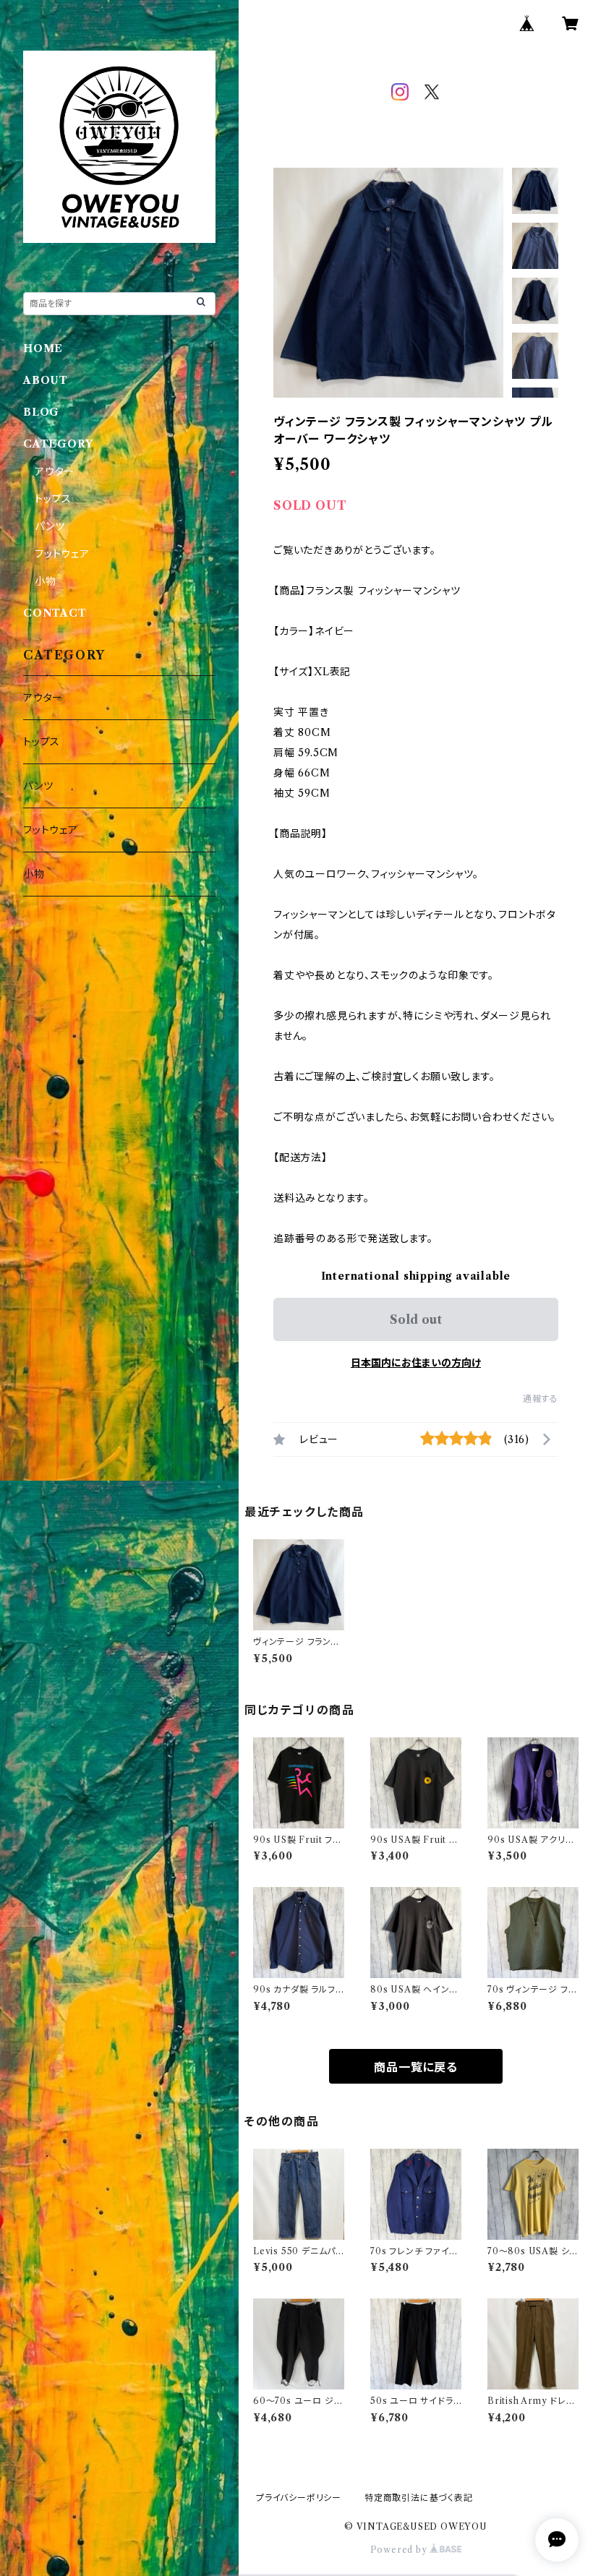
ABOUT (46, 380)
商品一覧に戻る (416, 2067)
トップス (53, 499)
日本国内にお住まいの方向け (416, 1363)
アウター (55, 471)
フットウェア (62, 554)
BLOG (41, 412)
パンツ (50, 526)
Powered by (400, 2550)
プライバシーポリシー (299, 2498)
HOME (43, 348)
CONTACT (55, 613)
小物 (46, 581)
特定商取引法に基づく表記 (419, 2498)
